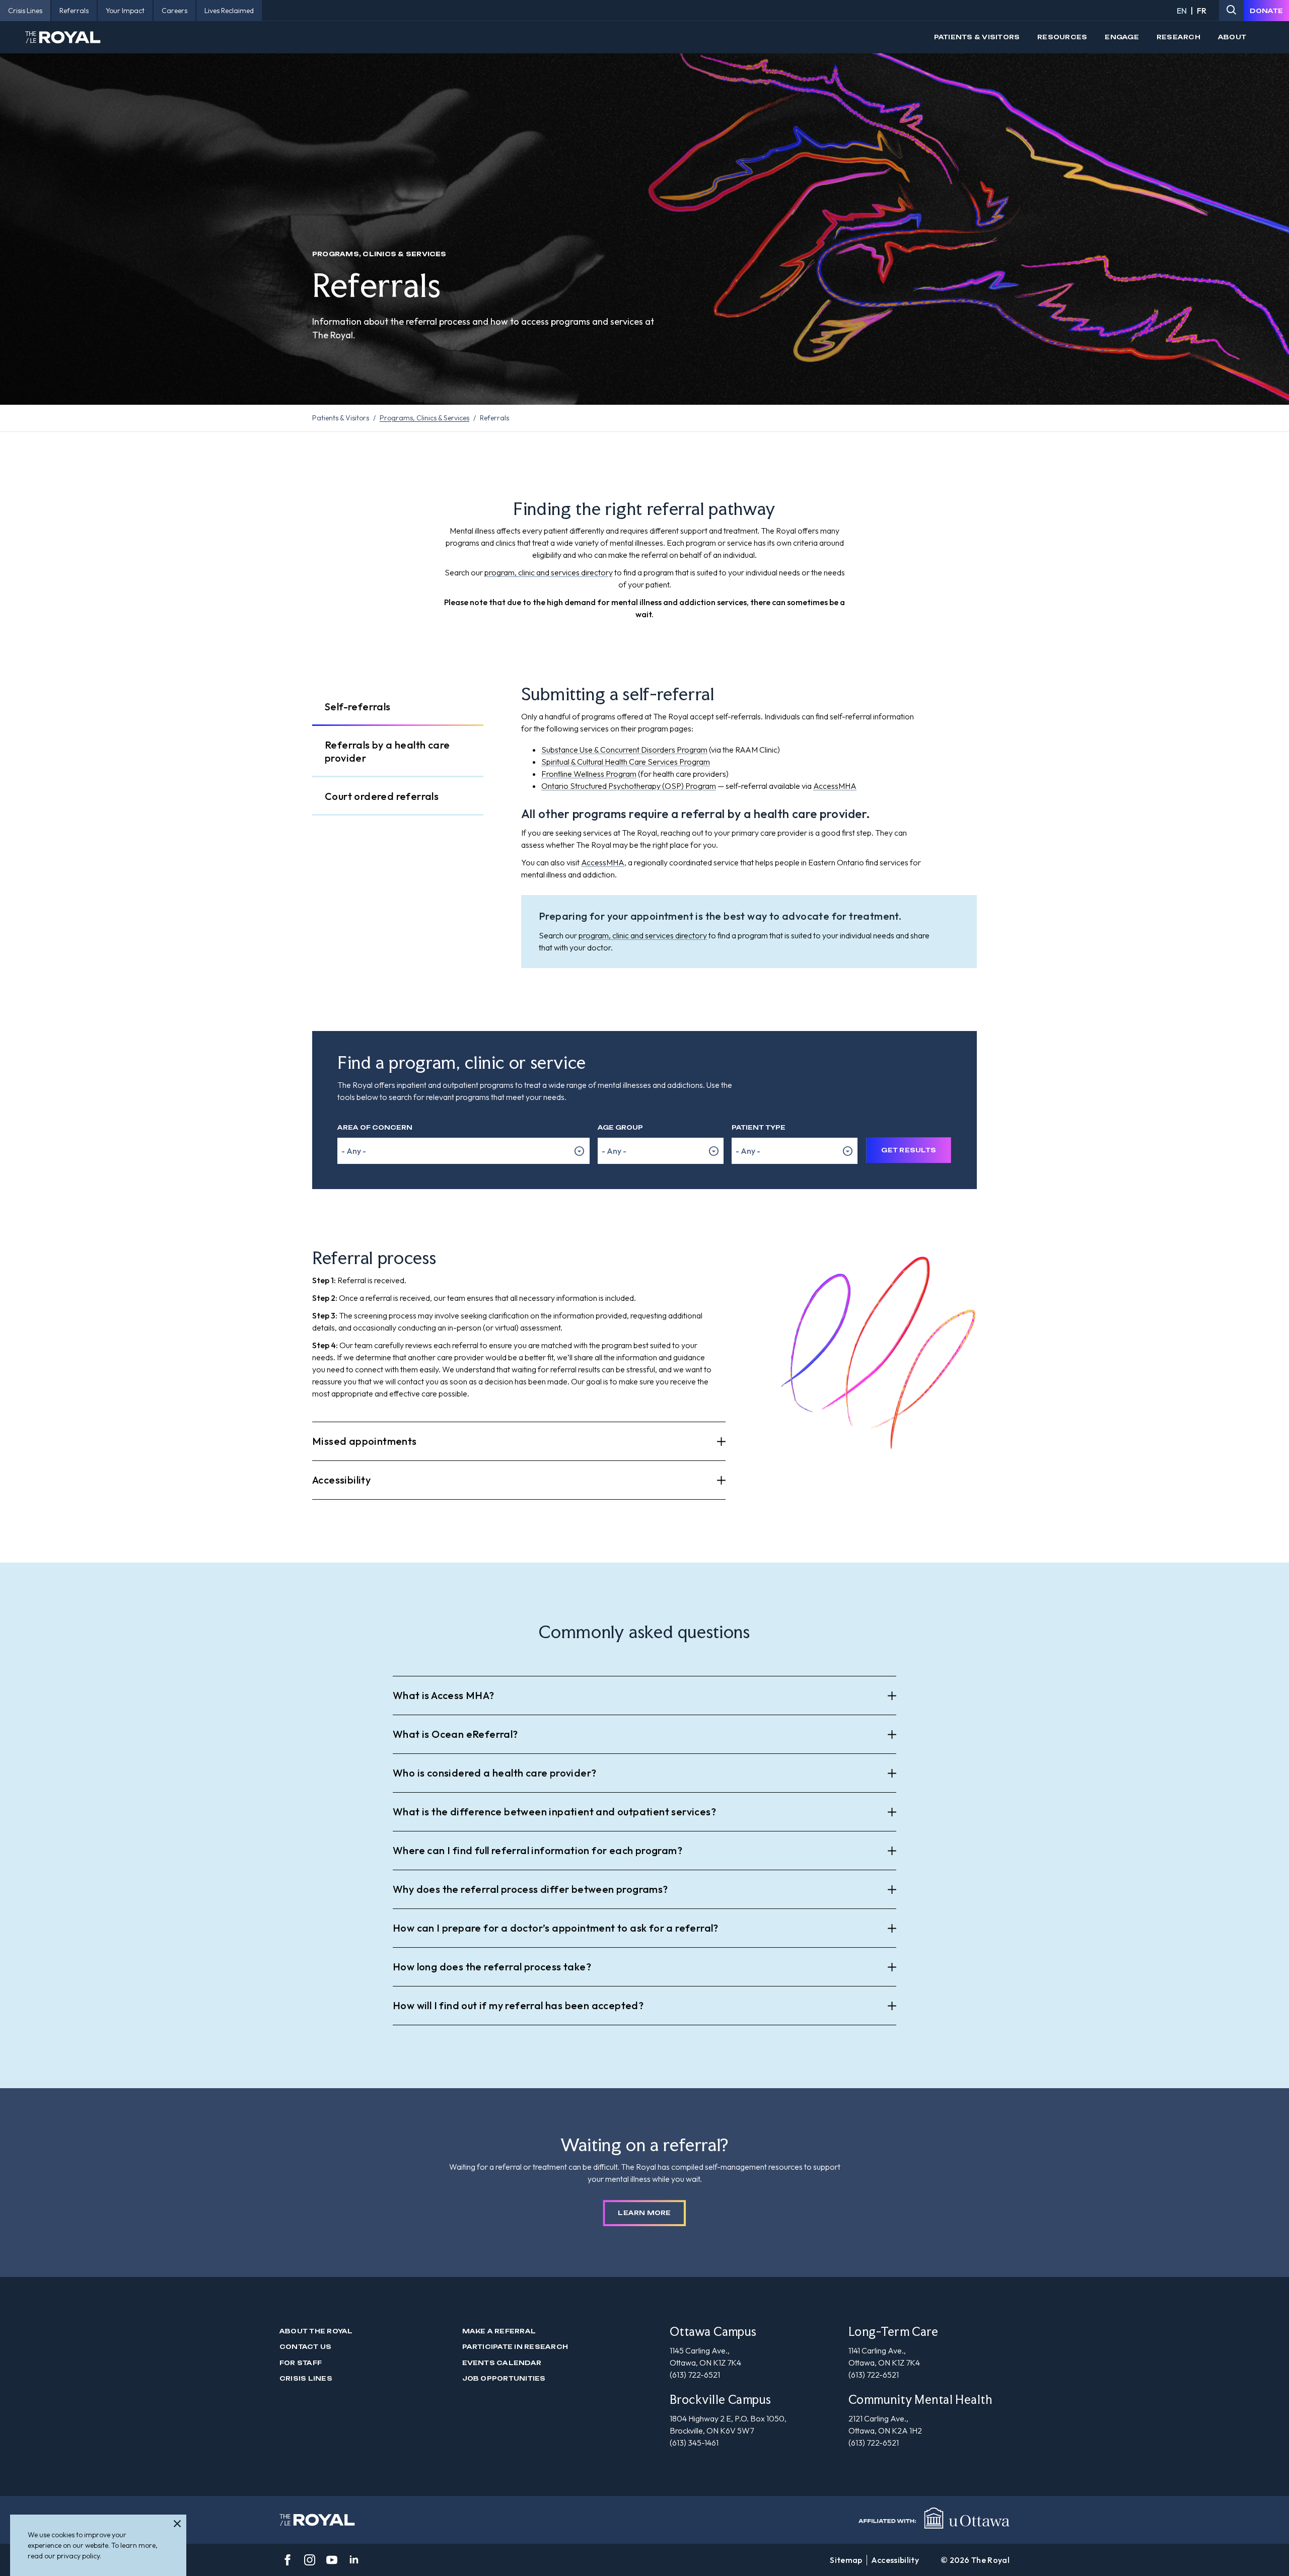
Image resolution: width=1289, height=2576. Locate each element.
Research (1178, 37)
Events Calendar (502, 2363)
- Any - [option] (354, 1151)
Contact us (305, 2347)
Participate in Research (515, 2347)
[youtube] (332, 2560)
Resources (1062, 37)
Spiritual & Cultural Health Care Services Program (626, 762)
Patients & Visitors (977, 37)
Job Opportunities (504, 2378)
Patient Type (759, 1127)
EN (1182, 11)
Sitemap (846, 2560)
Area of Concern (375, 1127)
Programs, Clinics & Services (424, 418)
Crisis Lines (306, 2378)
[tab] (398, 707)
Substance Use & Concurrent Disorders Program (624, 750)
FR (1202, 11)
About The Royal (316, 2331)
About (1232, 37)
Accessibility (895, 2560)
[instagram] (310, 2560)
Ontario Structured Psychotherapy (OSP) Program (629, 786)
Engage (1122, 37)
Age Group (620, 1127)
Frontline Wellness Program (589, 774)
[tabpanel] (749, 828)
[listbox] (463, 1151)
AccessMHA (835, 786)
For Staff (301, 2363)
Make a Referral (499, 2331)
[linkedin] (354, 2560)
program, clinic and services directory (549, 572)
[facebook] (288, 2560)
